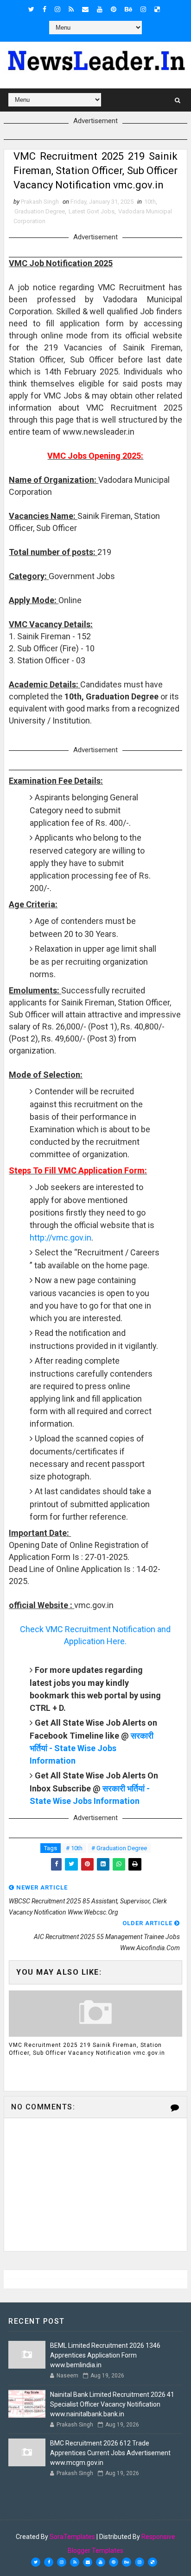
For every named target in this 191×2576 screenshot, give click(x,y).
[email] (85, 9)
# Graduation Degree (119, 1848)
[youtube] (100, 9)
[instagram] (57, 9)
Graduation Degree (40, 211)
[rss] (71, 9)
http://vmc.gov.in (60, 1238)
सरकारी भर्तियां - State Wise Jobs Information (92, 1748)
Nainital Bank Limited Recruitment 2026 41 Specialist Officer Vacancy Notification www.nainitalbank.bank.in (112, 2404)
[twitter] (31, 9)
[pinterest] (114, 9)
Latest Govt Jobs (92, 211)
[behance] (128, 9)
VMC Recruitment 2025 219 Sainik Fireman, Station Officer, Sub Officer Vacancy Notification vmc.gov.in (87, 2049)
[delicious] (157, 9)
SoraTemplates (72, 2537)
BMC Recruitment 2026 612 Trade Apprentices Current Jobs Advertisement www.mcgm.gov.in (110, 2453)
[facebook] (45, 9)
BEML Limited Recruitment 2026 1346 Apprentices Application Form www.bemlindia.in (105, 2355)
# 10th (74, 1848)
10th (150, 202)
